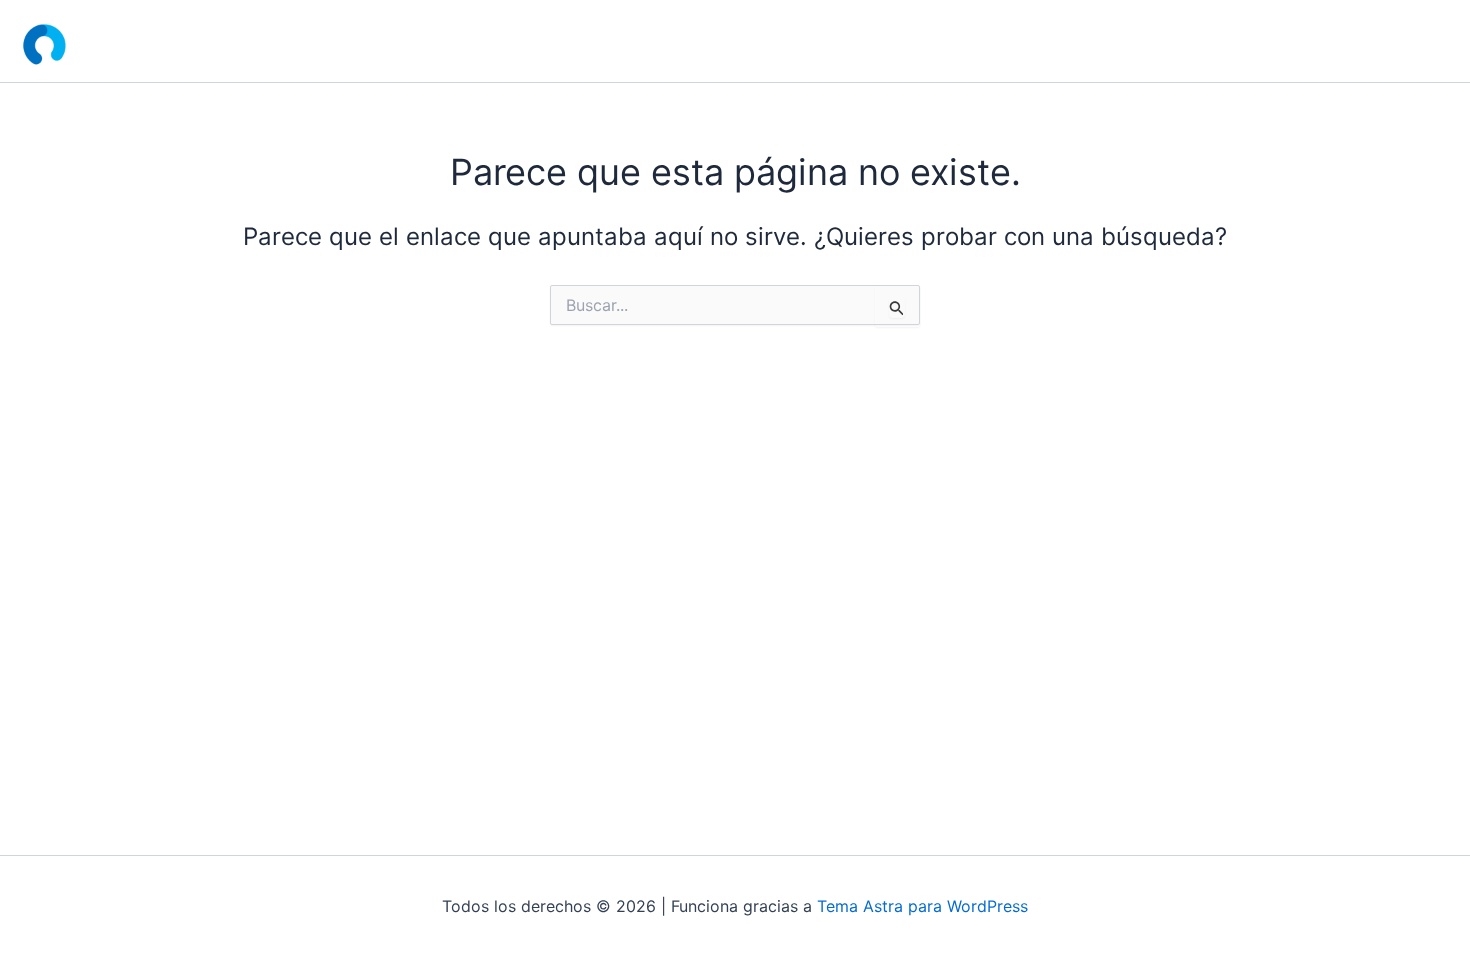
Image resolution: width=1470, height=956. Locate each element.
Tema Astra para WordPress (922, 906)
